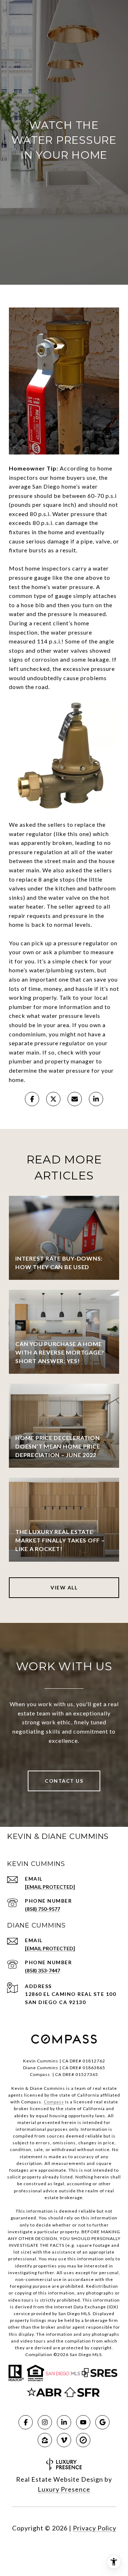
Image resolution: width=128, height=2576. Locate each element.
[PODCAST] (64, 2440)
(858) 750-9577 (42, 1909)
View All (64, 1587)
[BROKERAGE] (83, 2440)
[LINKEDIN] (64, 2422)
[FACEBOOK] (26, 2422)
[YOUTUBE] (83, 2422)
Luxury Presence (64, 2489)
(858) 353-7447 (42, 1970)
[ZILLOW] (45, 2440)
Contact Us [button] (64, 1781)
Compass (54, 2102)
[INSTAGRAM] (45, 2422)
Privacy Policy (95, 2528)
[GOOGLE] (102, 2422)
